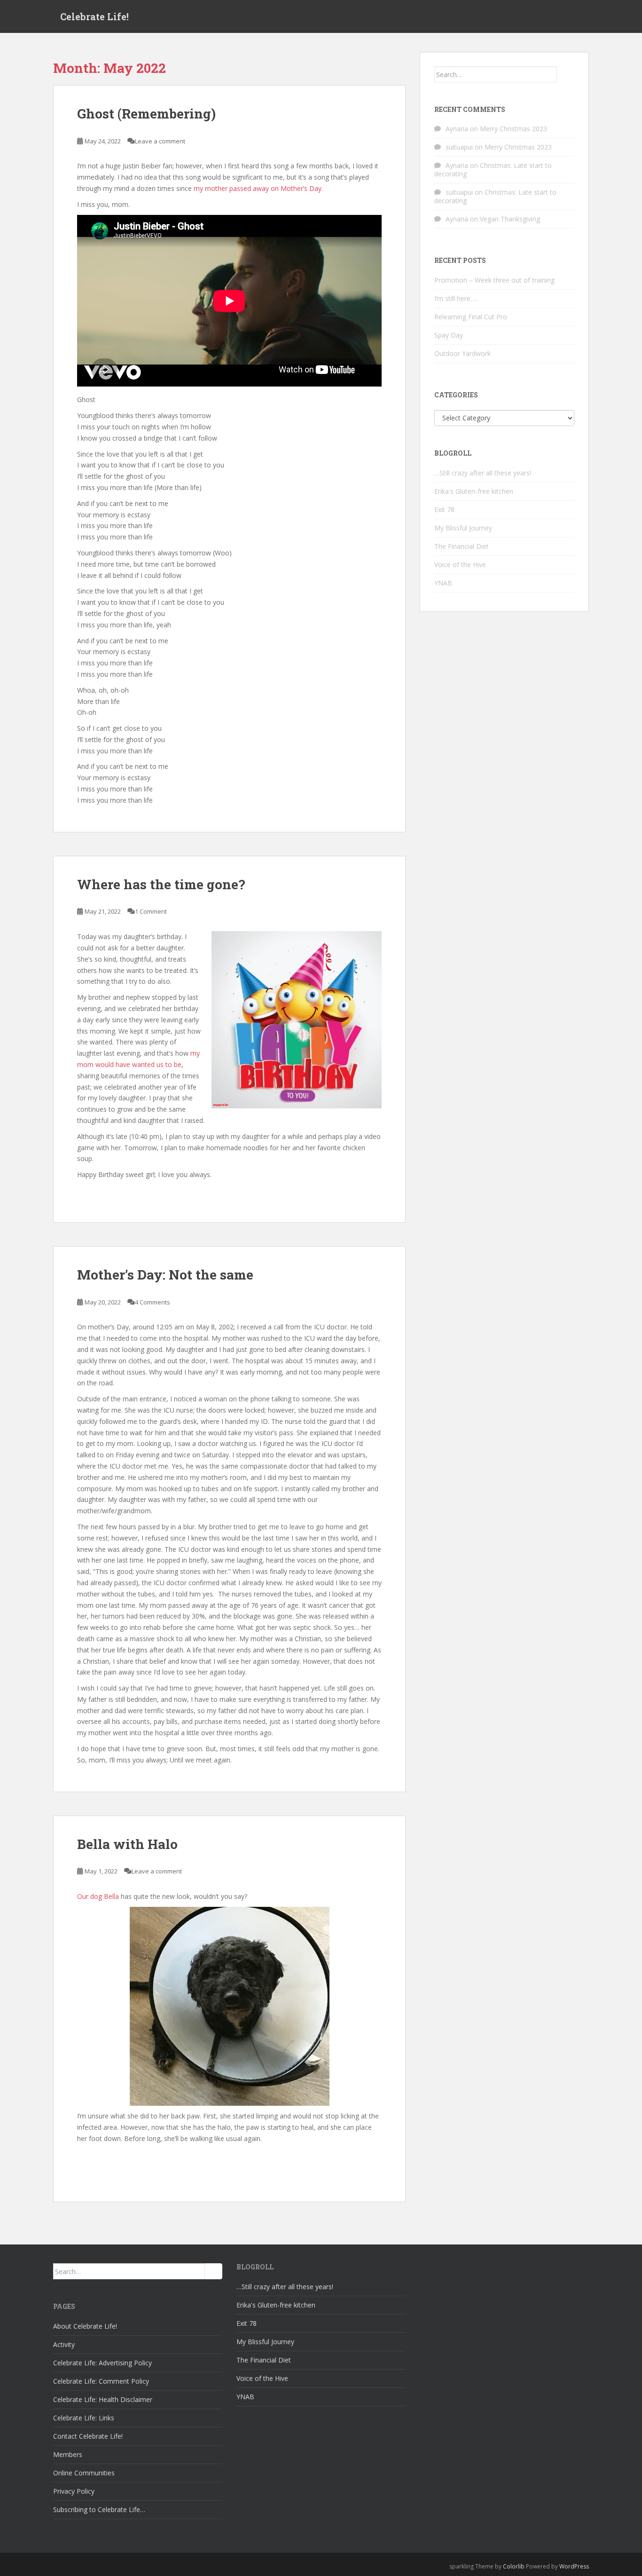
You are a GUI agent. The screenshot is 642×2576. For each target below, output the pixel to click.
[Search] (566, 74)
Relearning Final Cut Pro (471, 317)
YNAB (443, 583)
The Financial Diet (462, 546)
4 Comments (153, 1302)
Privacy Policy (74, 2491)
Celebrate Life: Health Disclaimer (103, 2399)
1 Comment (151, 911)
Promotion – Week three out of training (494, 280)
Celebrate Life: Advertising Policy (102, 2363)
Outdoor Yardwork (462, 353)
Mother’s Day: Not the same (165, 1275)
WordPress (574, 2566)
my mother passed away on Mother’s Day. (258, 188)
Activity (64, 2344)
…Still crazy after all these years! (483, 473)
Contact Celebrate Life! (88, 2436)
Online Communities (84, 2473)
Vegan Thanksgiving (510, 219)
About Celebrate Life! (85, 2326)
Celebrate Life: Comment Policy (101, 2381)
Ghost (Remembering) (146, 114)
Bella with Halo (127, 1844)
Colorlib (514, 2566)
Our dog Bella (98, 1896)
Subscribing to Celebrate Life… (99, 2509)
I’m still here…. (456, 298)
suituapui (459, 147)
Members (68, 2454)
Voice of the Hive (460, 565)
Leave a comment (160, 141)
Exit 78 (444, 510)
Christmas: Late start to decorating (493, 170)
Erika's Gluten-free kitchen (474, 491)
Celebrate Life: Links (84, 2418)
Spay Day (449, 335)
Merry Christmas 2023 (513, 129)
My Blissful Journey (463, 528)
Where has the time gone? (161, 884)
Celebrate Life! (94, 16)
